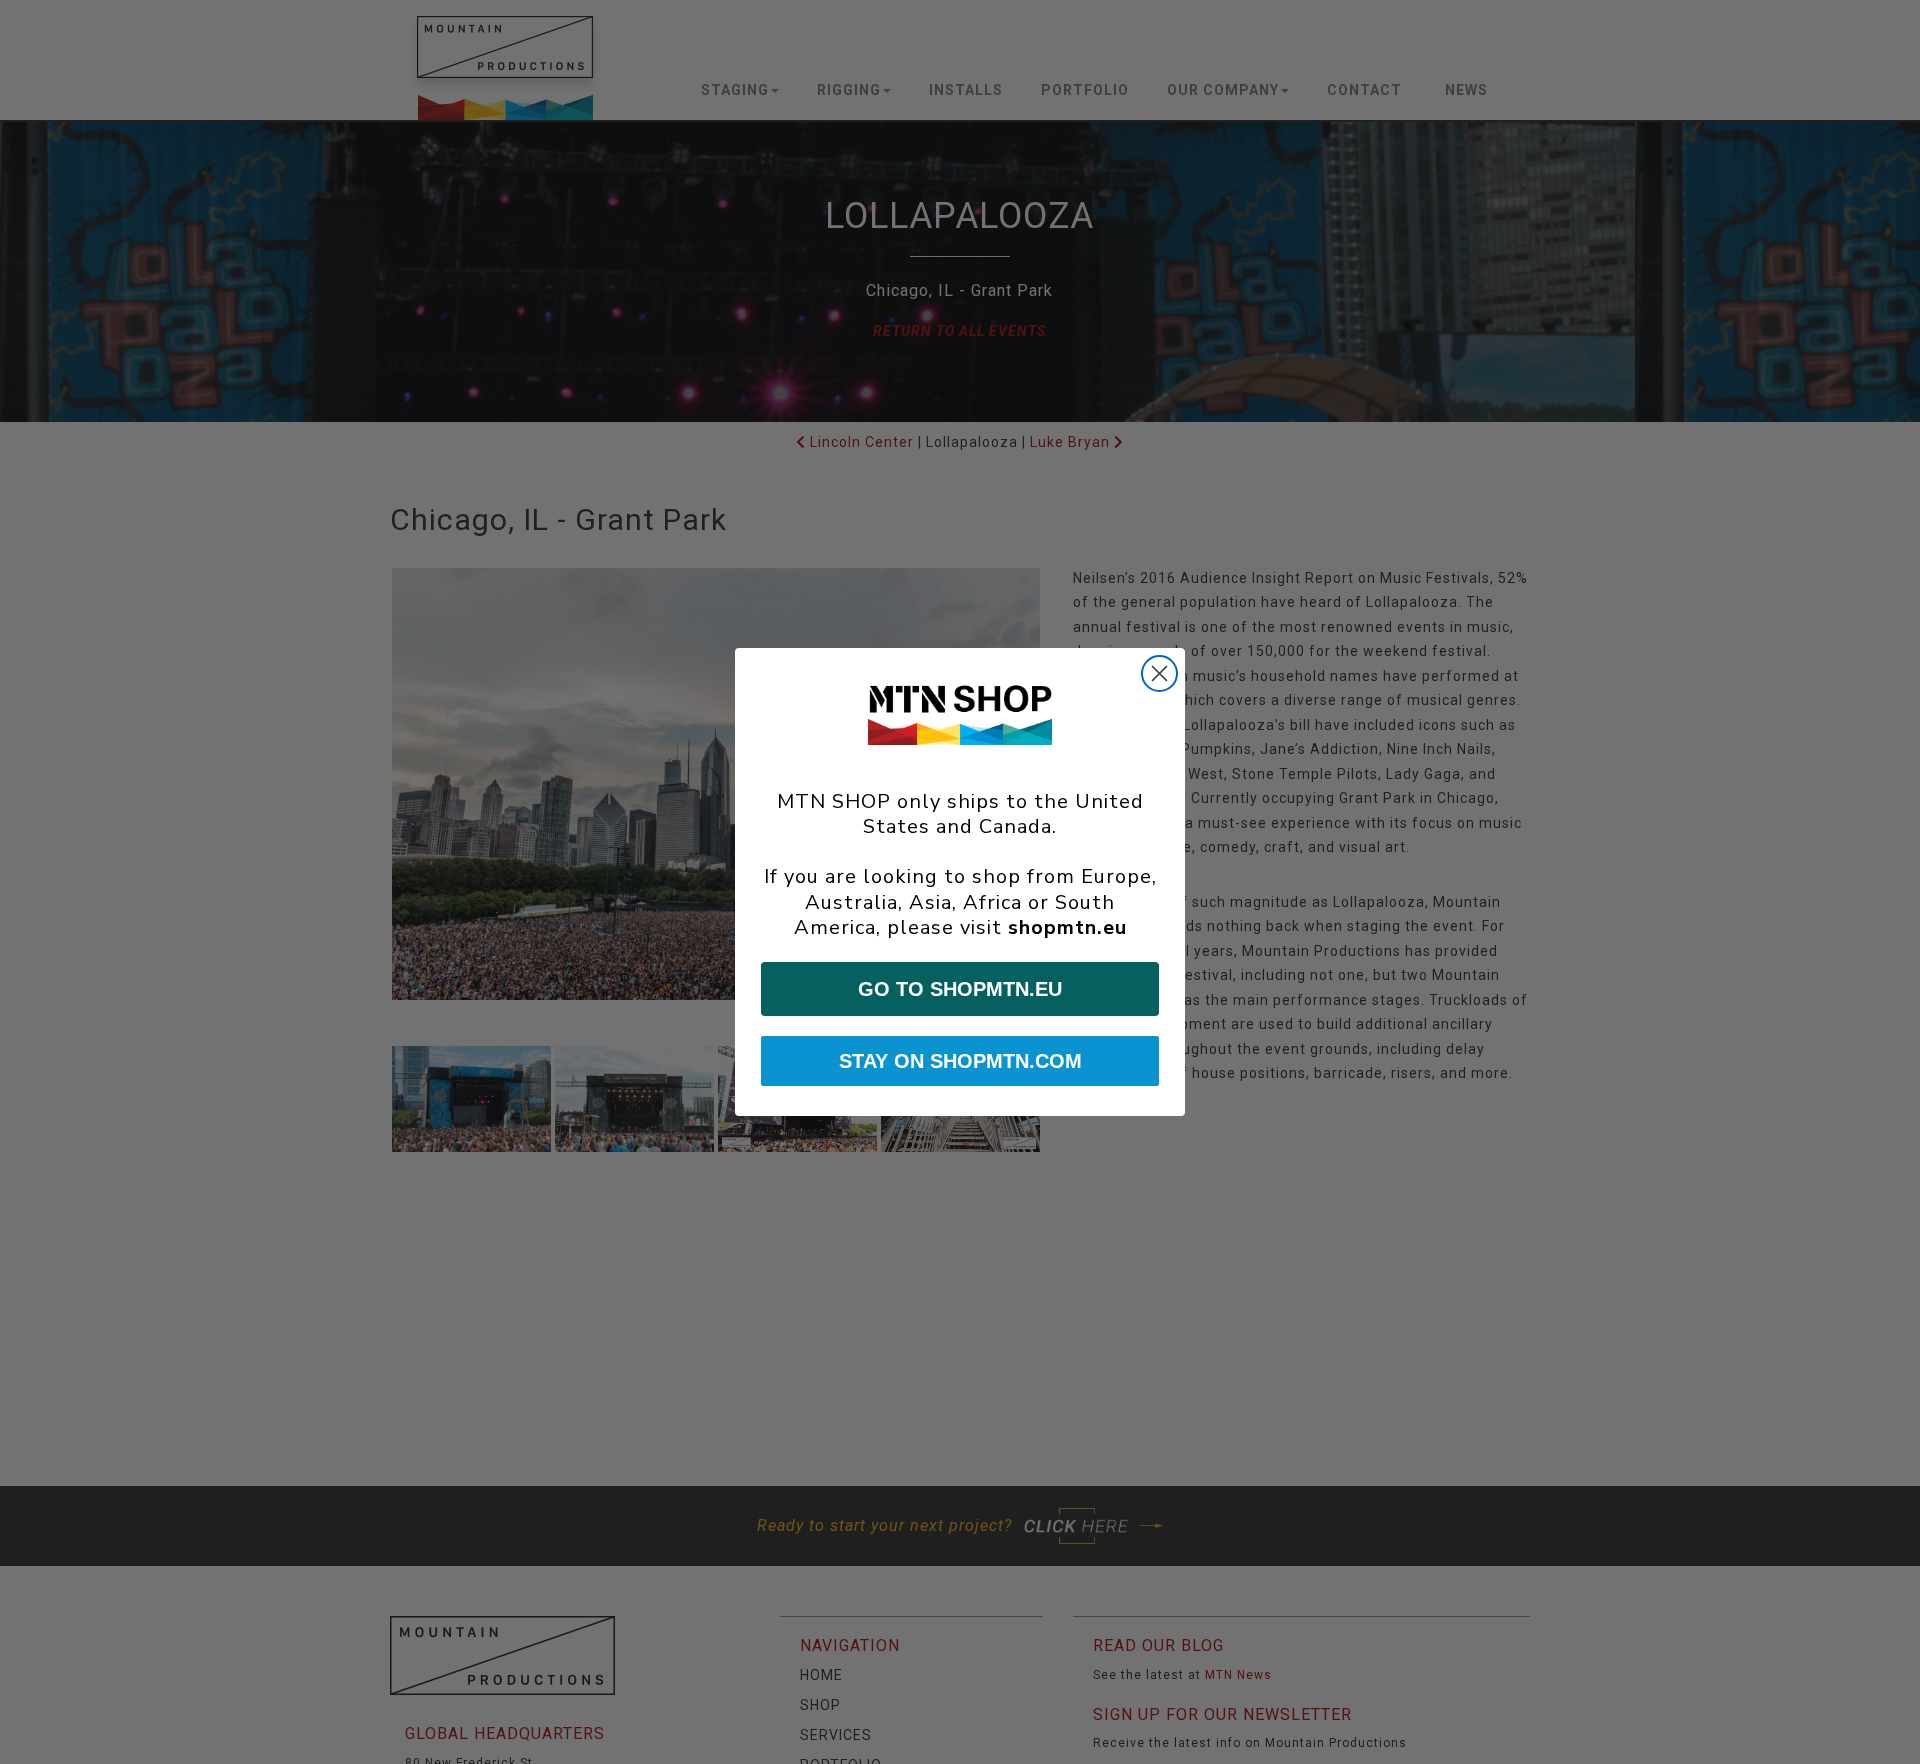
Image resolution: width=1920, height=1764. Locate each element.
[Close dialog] (1159, 673)
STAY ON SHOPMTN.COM (960, 1061)
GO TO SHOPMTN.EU (960, 989)
